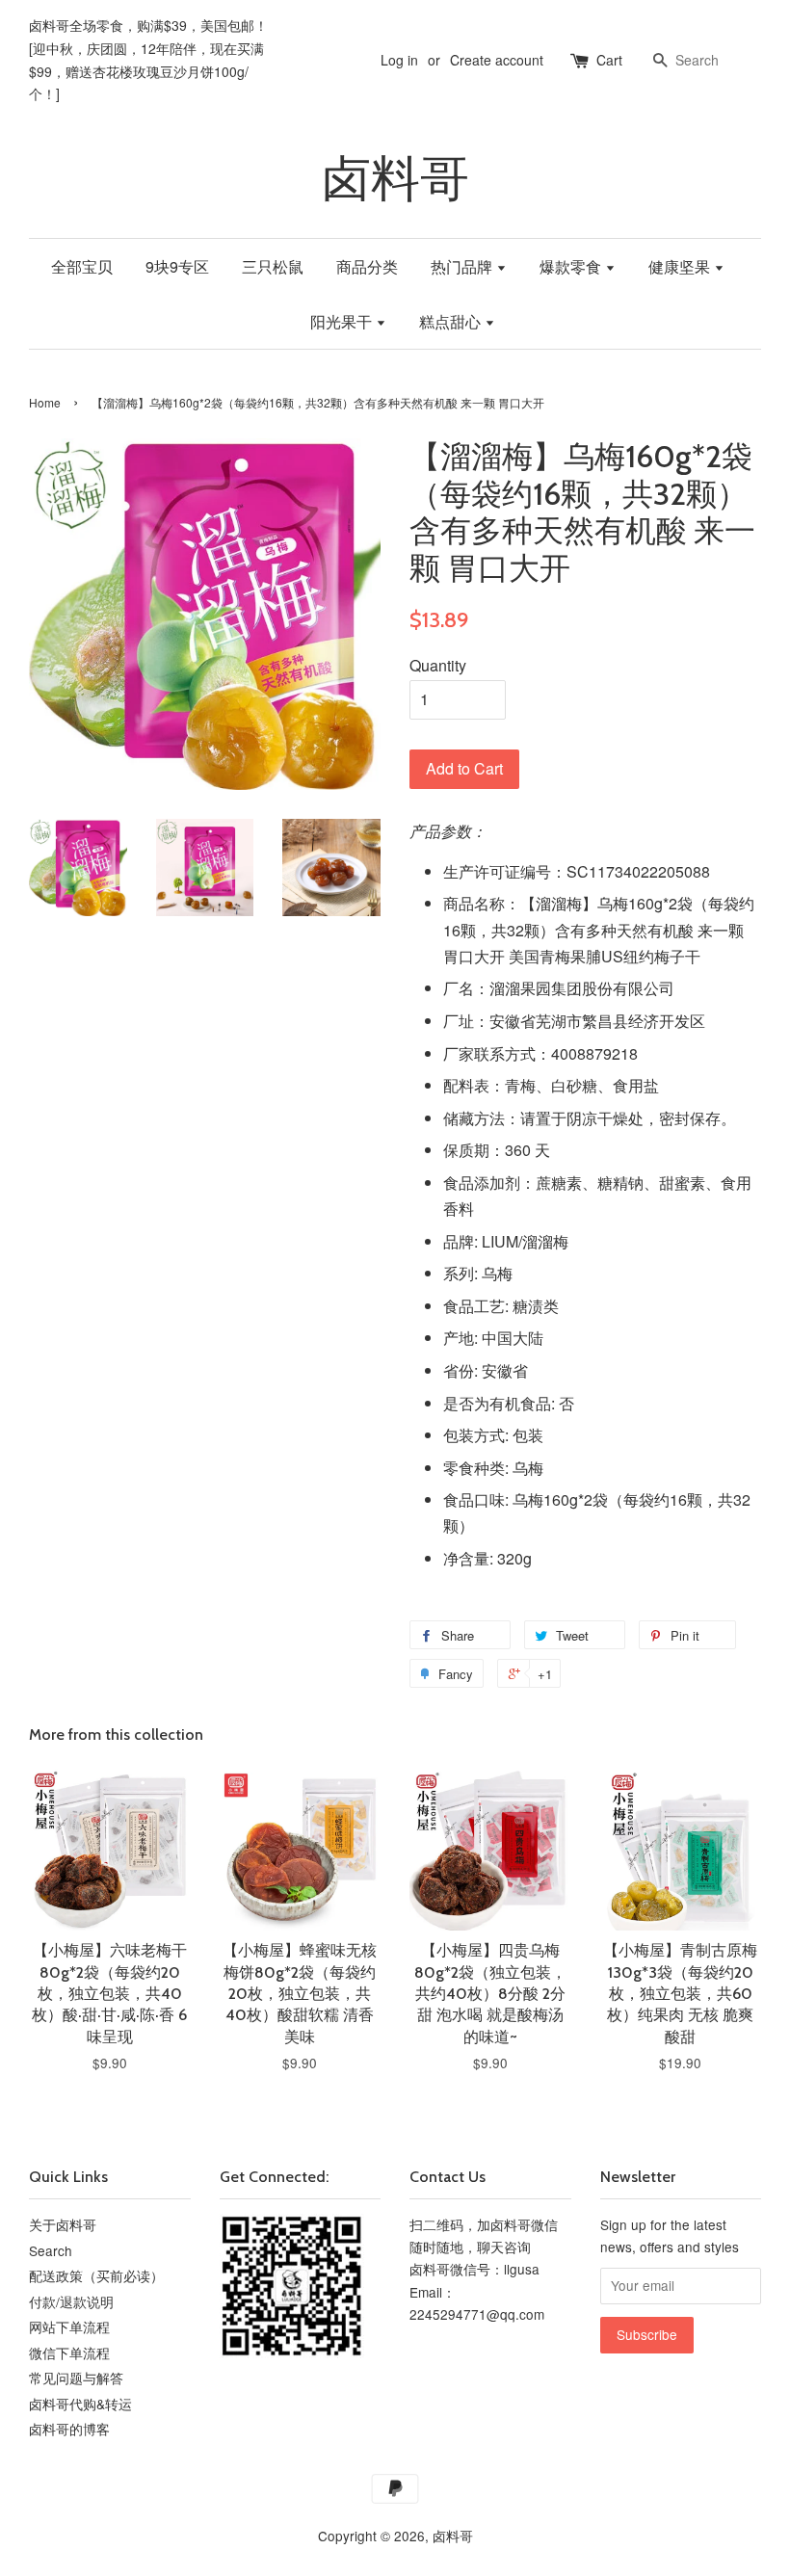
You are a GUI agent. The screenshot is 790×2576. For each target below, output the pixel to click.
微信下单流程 (69, 2353)
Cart (609, 60)
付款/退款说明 (71, 2301)
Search (51, 2250)
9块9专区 (177, 266)
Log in (399, 60)
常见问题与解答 (76, 2378)
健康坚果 (681, 266)
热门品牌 (463, 266)
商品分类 (367, 266)
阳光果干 (343, 321)
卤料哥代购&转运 (80, 2404)
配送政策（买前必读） (96, 2275)
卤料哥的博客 (69, 2429)
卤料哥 (395, 179)
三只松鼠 (273, 266)
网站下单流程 (69, 2326)
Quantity (438, 665)
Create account (497, 60)
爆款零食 (572, 266)
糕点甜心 (452, 321)
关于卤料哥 (63, 2224)
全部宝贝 (82, 266)
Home (45, 402)
